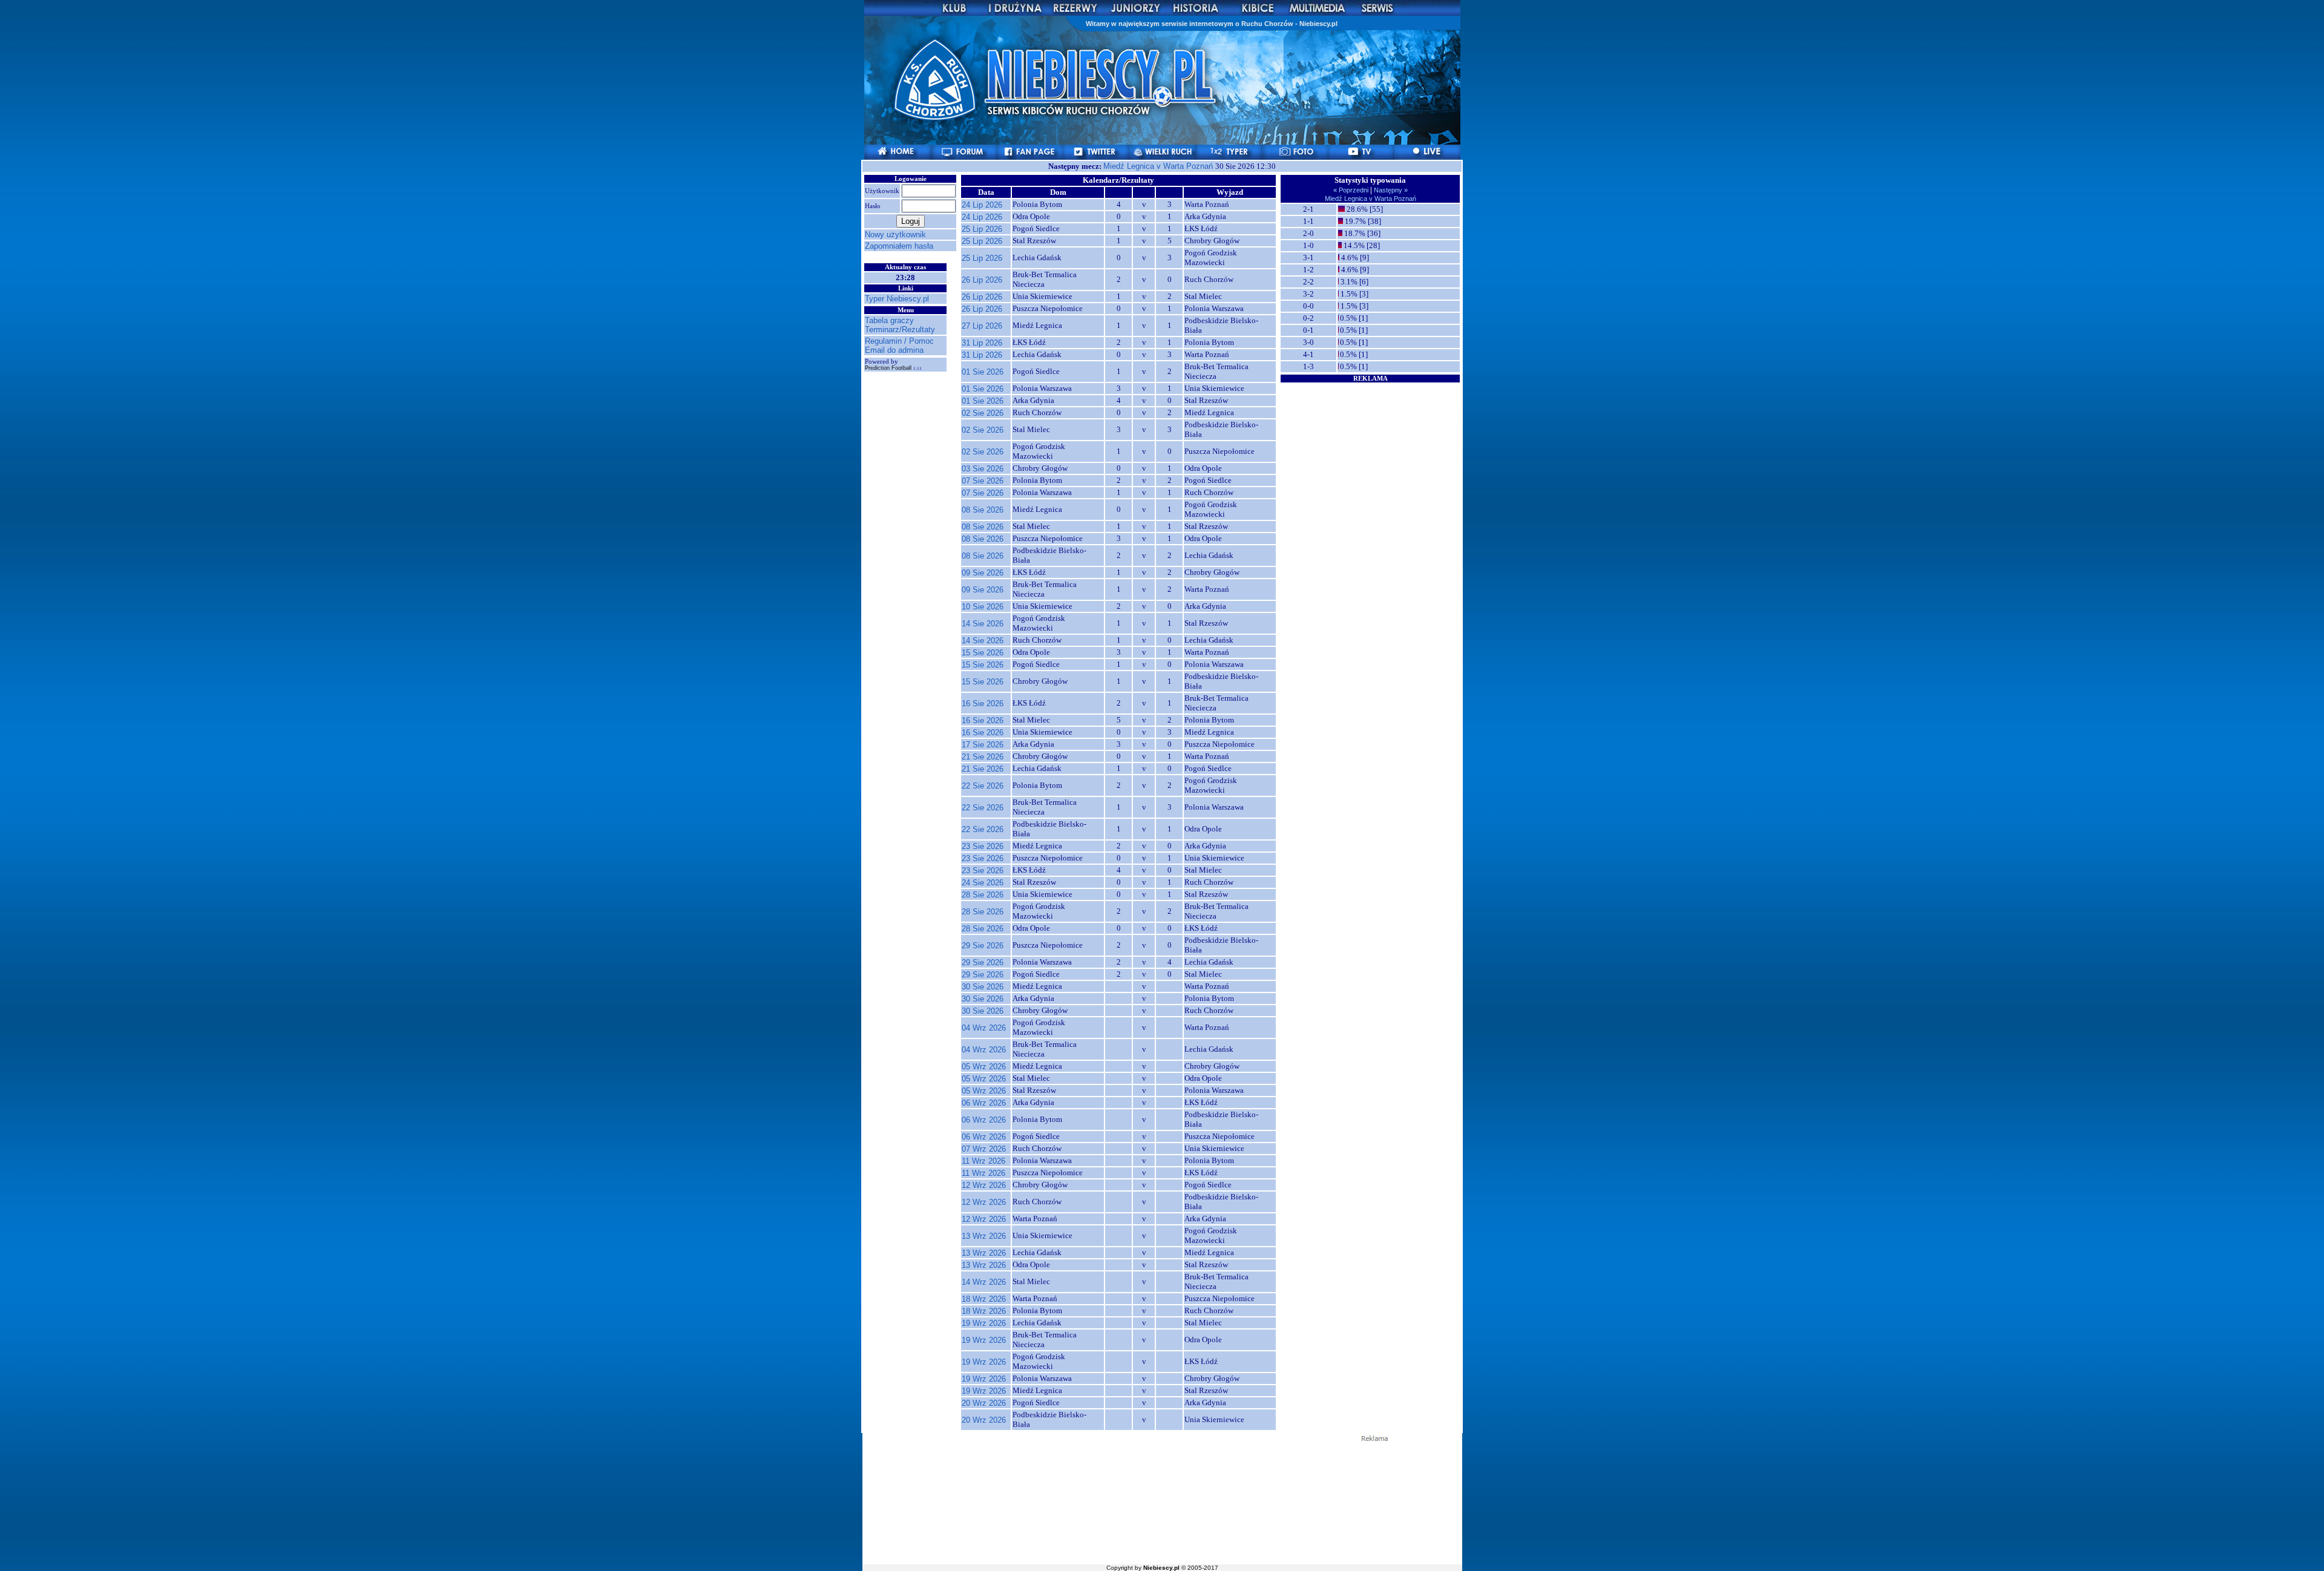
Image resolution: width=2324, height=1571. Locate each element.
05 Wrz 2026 (984, 1067)
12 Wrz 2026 (984, 1185)
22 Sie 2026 (983, 786)
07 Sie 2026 (983, 481)
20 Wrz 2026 (984, 1403)
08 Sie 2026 (983, 510)
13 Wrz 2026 (984, 1236)
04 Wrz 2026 (984, 1028)
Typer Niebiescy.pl (897, 299)
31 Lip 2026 (982, 343)
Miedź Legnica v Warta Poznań (1159, 166)
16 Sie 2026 (983, 704)
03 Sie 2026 (983, 469)
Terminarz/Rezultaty (900, 330)
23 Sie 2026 (983, 846)
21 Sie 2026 (983, 757)
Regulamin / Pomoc (899, 341)
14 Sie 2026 (983, 624)
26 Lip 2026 (982, 280)
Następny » (1390, 190)
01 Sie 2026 (983, 372)
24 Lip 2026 (982, 205)
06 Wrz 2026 (984, 1103)
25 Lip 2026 (982, 229)
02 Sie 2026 (983, 413)
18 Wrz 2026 (984, 1299)
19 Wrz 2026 (984, 1323)
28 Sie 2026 (983, 895)
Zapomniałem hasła (899, 246)
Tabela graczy (889, 320)
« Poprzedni (1352, 190)
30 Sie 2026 (983, 987)
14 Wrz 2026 (984, 1282)
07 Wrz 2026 (984, 1149)
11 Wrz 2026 (983, 1161)
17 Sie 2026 (983, 745)
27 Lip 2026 (982, 326)
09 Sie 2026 (983, 573)
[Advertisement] (1370, 459)
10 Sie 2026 (983, 607)
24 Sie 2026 (983, 883)
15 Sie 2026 (983, 653)
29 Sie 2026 (983, 946)
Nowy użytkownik (895, 235)
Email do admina (894, 350)
